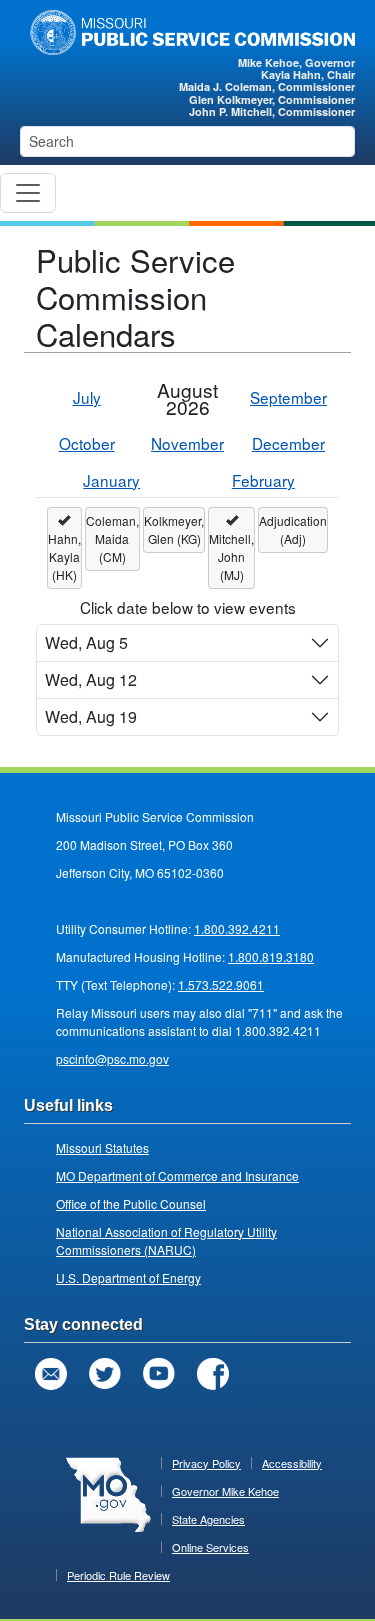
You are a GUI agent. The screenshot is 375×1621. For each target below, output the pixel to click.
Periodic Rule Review (118, 1575)
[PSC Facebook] (213, 1374)
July (87, 397)
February (263, 480)
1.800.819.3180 (271, 956)
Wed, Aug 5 (86, 642)
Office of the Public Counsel (131, 1203)
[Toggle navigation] (28, 193)
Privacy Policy (206, 1463)
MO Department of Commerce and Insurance (177, 1175)
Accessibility (292, 1463)
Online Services (210, 1547)
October (87, 443)
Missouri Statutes (102, 1147)
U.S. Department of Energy (128, 1277)
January (111, 480)
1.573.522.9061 (221, 984)
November (187, 443)
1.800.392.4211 (237, 928)
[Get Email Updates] (51, 1374)
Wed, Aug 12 (91, 679)
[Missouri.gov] (108, 1493)
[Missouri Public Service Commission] (187, 30)
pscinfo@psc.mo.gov (112, 1058)
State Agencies (208, 1519)
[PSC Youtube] (159, 1374)
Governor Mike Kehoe (225, 1491)
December (288, 443)
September (288, 397)
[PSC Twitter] (105, 1374)
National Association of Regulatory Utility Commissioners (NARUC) (166, 1240)
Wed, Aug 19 (91, 716)
